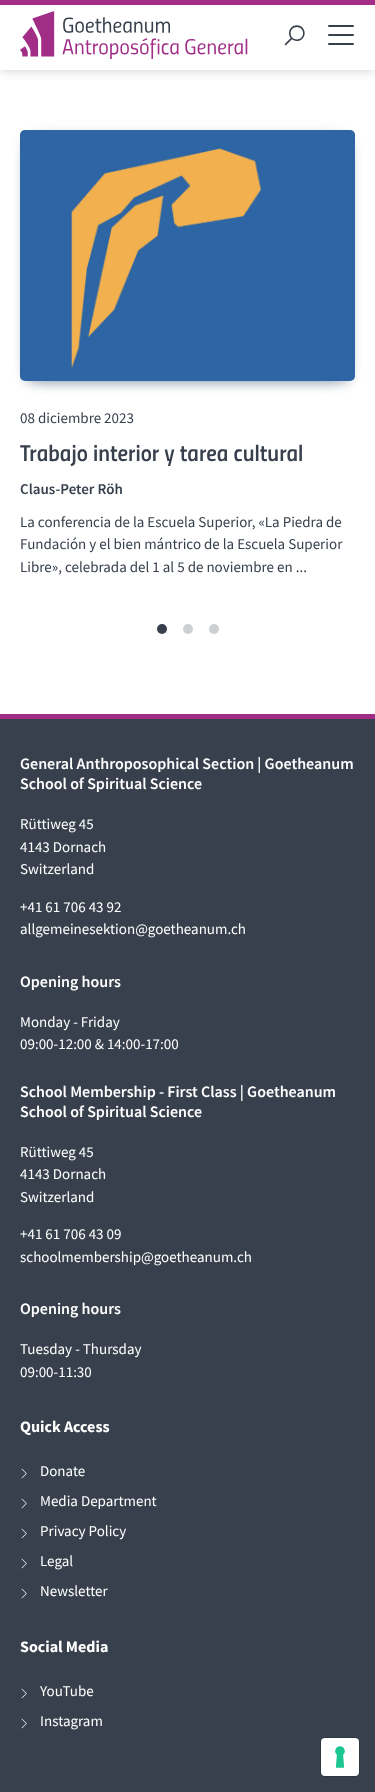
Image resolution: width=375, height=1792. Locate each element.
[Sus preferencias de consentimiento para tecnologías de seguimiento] (340, 1757)
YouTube (67, 1691)
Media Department (98, 1501)
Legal (56, 1561)
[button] (162, 629)
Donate (62, 1471)
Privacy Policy (83, 1531)
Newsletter (74, 1591)
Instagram (71, 1721)
